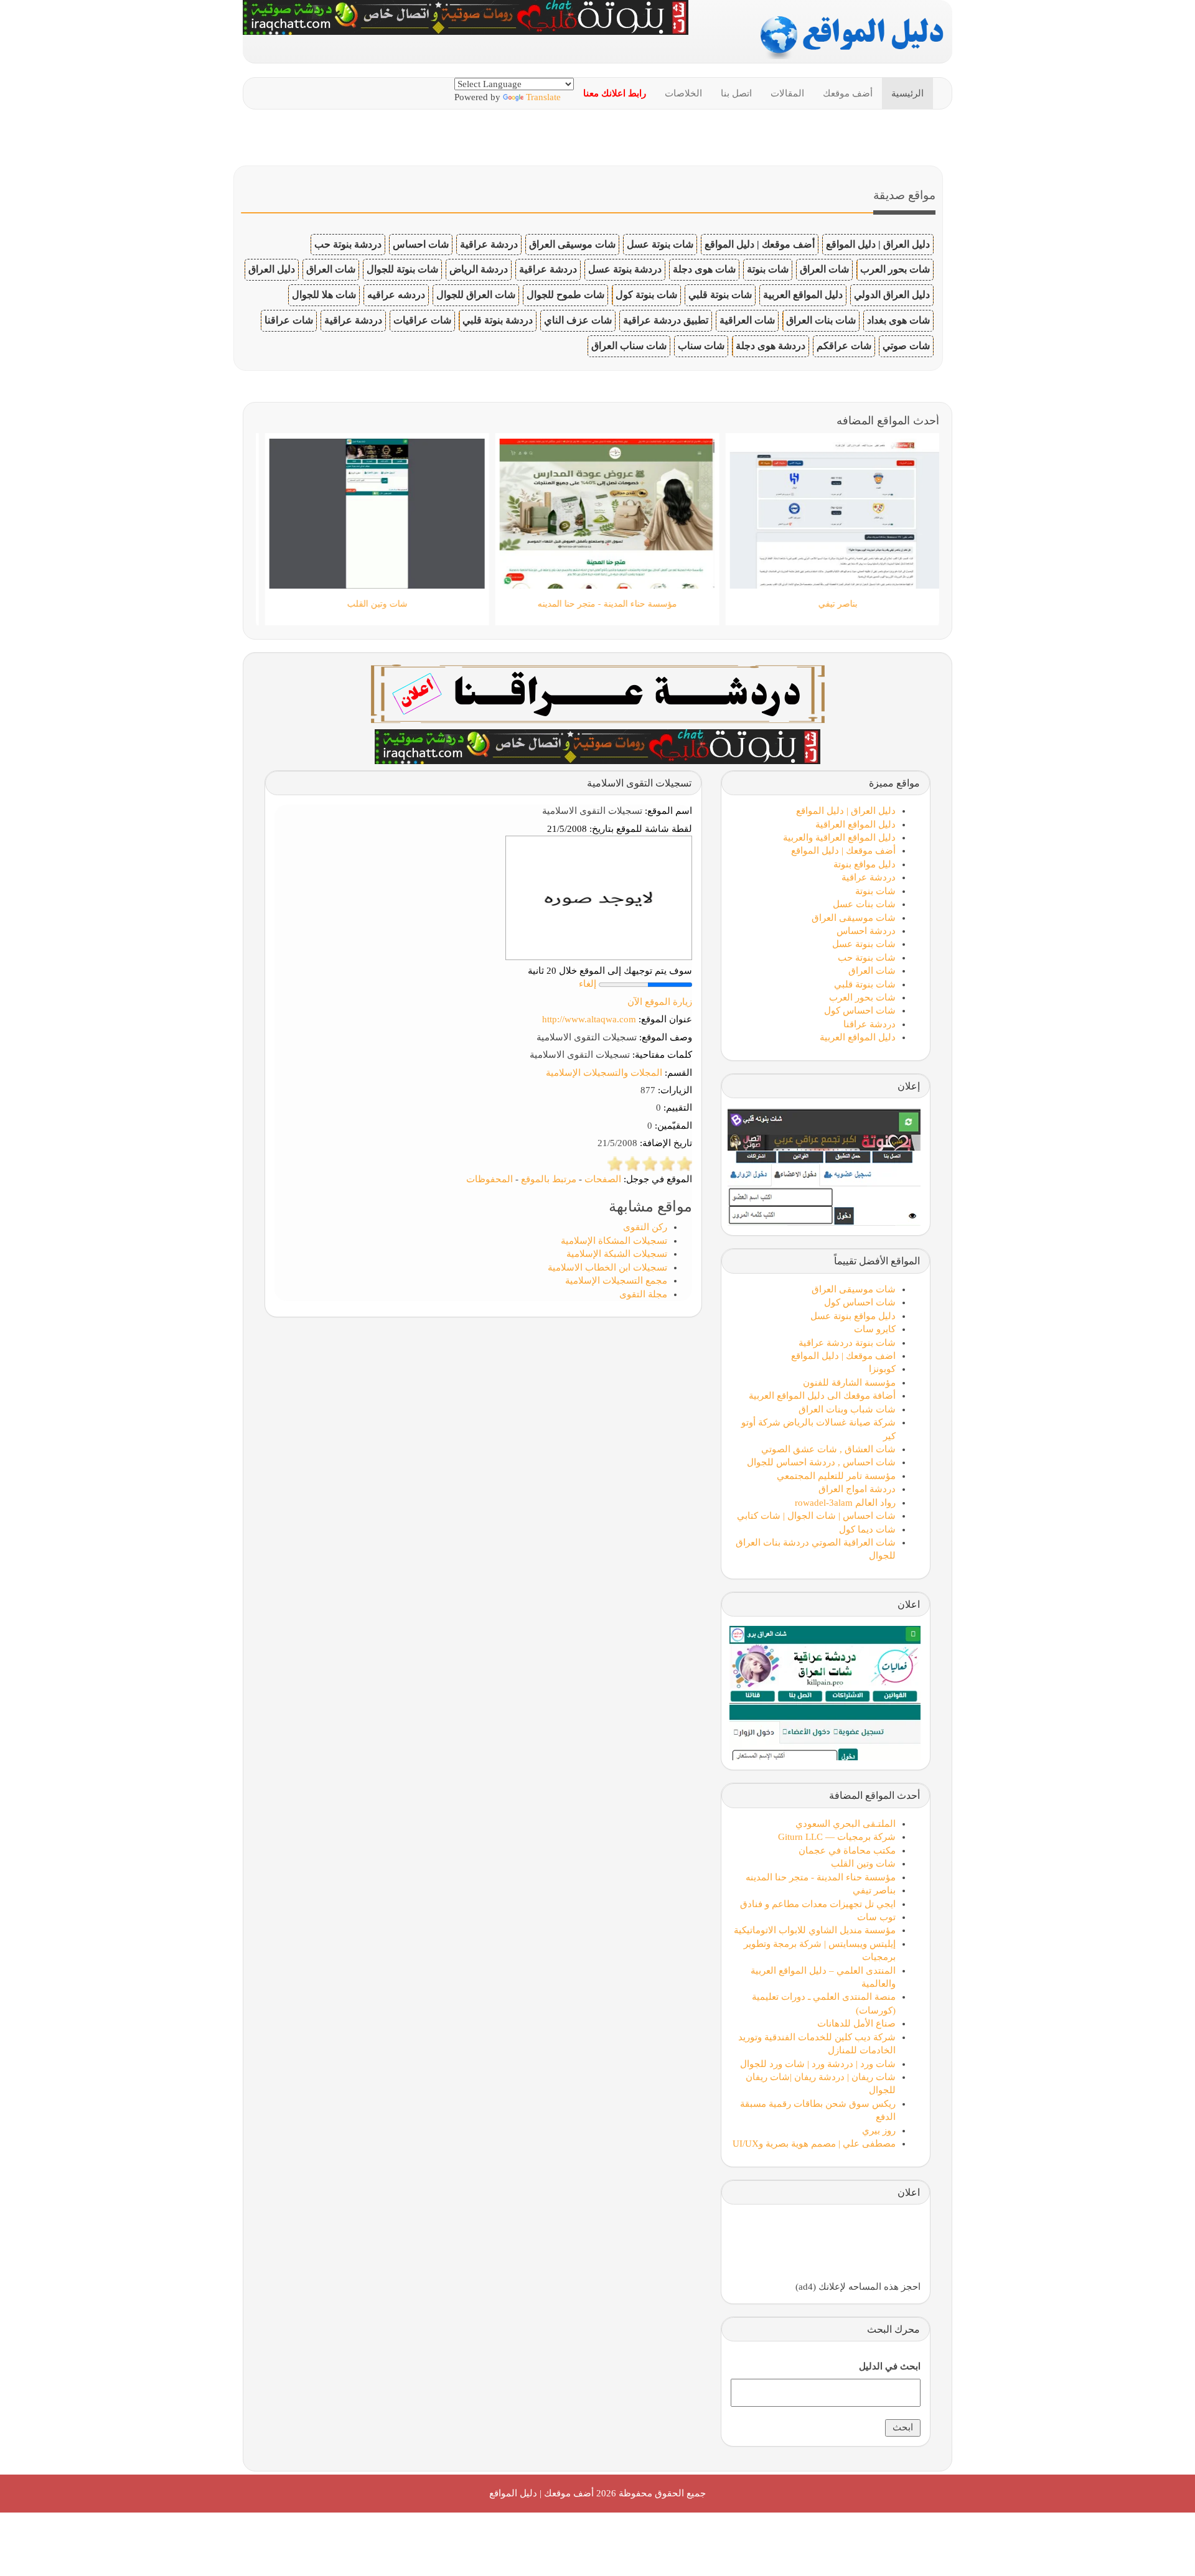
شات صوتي (906, 346)
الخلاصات (683, 93)
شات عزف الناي (578, 320)
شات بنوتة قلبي (720, 295)
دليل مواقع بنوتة (865, 864)
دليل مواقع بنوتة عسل (853, 1316)
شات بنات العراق (821, 320)
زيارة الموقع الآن (660, 1002)
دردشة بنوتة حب (348, 244)
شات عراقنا (289, 320)
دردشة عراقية (489, 244)
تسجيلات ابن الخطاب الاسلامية (607, 1267)
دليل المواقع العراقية (855, 824)
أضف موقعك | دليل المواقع (760, 244)
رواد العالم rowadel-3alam (845, 1503)
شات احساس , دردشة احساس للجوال (821, 1462)
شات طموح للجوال (565, 295)
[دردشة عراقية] (597, 745)
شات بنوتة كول (646, 295)
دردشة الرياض (479, 269)
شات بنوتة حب (867, 958)
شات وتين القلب (863, 1864)
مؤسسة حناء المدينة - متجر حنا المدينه (821, 1877)
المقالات (787, 93)
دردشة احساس (866, 931)
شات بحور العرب (895, 269)
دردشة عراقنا (869, 1024)
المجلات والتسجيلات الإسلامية (604, 1073)
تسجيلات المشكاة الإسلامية (614, 1241)
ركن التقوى (645, 1227)
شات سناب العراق (629, 346)
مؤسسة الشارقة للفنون (849, 1383)
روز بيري (879, 2130)
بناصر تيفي (874, 1890)
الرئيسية (907, 93)
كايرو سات (875, 1329)
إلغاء (588, 984)
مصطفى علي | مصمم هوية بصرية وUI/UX (814, 2144)
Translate (543, 97)
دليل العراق (272, 269)
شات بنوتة (768, 269)
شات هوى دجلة (704, 269)
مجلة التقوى (643, 1294)
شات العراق (824, 269)
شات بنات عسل (864, 904)
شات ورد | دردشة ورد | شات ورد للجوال (818, 2064)
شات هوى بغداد (898, 320)
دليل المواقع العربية (803, 295)
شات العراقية (747, 320)
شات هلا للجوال (324, 295)
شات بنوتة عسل (660, 244)
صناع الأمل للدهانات (856, 2023)
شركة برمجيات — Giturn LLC (837, 1837)
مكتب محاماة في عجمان (847, 1850)
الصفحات (603, 1179)
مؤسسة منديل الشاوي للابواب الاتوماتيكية (815, 1930)
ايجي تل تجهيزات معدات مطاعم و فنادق (818, 1904)
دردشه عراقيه (396, 295)
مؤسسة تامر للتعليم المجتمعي (836, 1476)
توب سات (876, 1917)
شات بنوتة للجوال (402, 269)
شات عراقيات (422, 320)
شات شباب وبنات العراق (847, 1409)
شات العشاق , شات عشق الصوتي (828, 1449)
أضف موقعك (848, 93)
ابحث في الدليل (890, 2366)
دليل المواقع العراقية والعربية (839, 838)
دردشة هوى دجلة (771, 346)
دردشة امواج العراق (857, 1489)
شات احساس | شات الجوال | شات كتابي (816, 1516)
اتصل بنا (736, 93)
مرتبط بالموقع (549, 1179)
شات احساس (421, 244)
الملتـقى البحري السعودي (846, 1824)
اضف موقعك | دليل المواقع (843, 1356)
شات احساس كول (860, 1010)
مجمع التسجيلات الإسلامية (616, 1281)
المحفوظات (490, 1179)
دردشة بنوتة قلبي (498, 320)
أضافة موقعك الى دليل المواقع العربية (822, 1396)
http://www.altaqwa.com (589, 1019)
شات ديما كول (867, 1529)
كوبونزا (882, 1369)
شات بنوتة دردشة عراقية (847, 1343)
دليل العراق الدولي (892, 295)
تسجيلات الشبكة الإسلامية (617, 1254)
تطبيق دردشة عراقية (666, 320)
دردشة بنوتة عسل (625, 269)
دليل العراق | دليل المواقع (878, 244)
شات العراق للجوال (476, 295)
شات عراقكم (844, 346)
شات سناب (701, 346)
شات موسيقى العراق (572, 244)
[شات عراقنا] (598, 693)
